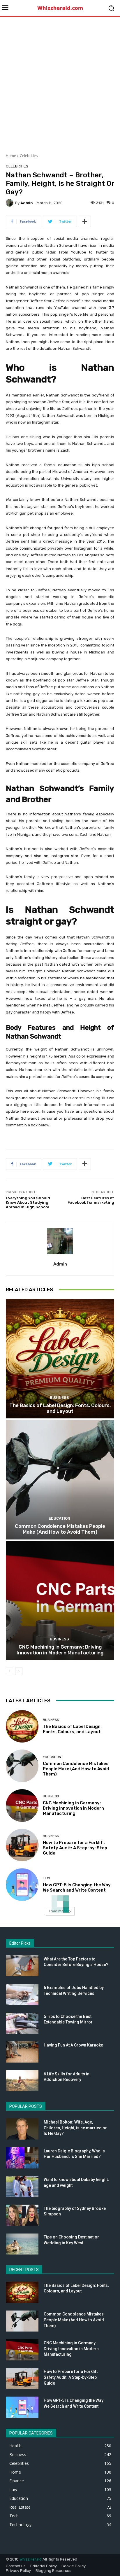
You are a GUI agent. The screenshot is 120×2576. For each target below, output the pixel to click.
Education (59, 1518)
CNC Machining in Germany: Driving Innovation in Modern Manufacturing (60, 1650)
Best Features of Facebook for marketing (91, 1200)
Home (11, 156)
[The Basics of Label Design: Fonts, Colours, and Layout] (60, 1359)
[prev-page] (9, 1671)
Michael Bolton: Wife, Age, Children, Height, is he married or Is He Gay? (75, 2128)
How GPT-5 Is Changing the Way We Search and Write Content (77, 1888)
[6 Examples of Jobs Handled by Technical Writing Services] (22, 1994)
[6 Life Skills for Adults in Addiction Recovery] (22, 2081)
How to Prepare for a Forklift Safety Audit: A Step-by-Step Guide (75, 1848)
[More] (85, 221)
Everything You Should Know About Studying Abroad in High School (28, 1203)
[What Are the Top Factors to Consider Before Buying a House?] (22, 1966)
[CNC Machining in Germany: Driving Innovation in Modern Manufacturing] (60, 1601)
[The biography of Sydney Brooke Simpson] (22, 2215)
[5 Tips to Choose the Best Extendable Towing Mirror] (22, 2023)
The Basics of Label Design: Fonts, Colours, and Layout (60, 1408)
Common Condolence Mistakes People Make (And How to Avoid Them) (60, 1529)
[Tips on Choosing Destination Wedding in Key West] (22, 2244)
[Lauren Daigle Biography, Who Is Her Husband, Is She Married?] (22, 2158)
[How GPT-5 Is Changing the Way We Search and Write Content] (22, 1885)
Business (59, 1398)
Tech (47, 1878)
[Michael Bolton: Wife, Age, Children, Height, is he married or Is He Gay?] (22, 2129)
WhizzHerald (31, 2559)
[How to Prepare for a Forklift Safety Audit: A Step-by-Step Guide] (22, 1845)
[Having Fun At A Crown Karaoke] (22, 2052)
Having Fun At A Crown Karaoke (73, 2045)
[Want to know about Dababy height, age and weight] (22, 2187)
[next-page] (19, 1671)
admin (27, 203)
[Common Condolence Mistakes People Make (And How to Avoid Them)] (60, 1480)
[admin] (10, 203)
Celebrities (29, 156)
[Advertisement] (60, 83)
